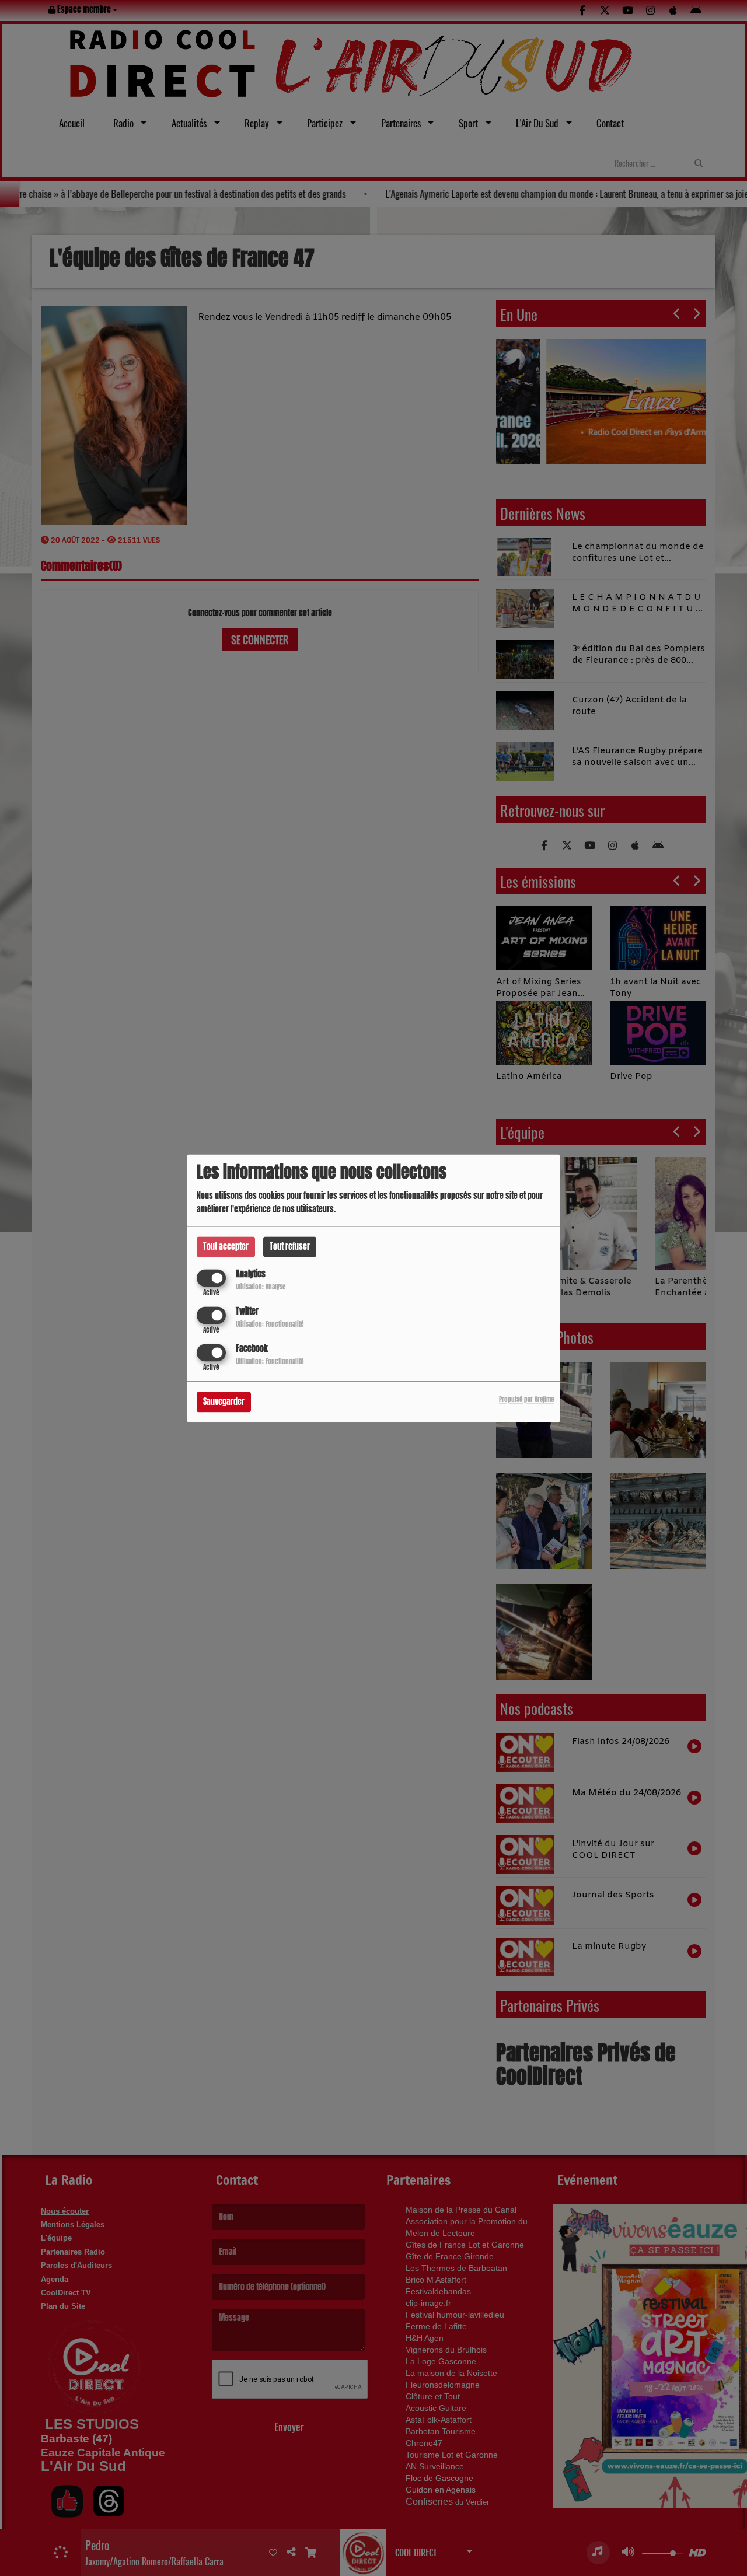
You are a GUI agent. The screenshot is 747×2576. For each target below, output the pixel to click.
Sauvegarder (224, 1402)
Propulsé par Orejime (526, 1399)
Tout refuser (290, 1247)
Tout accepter (226, 1247)
